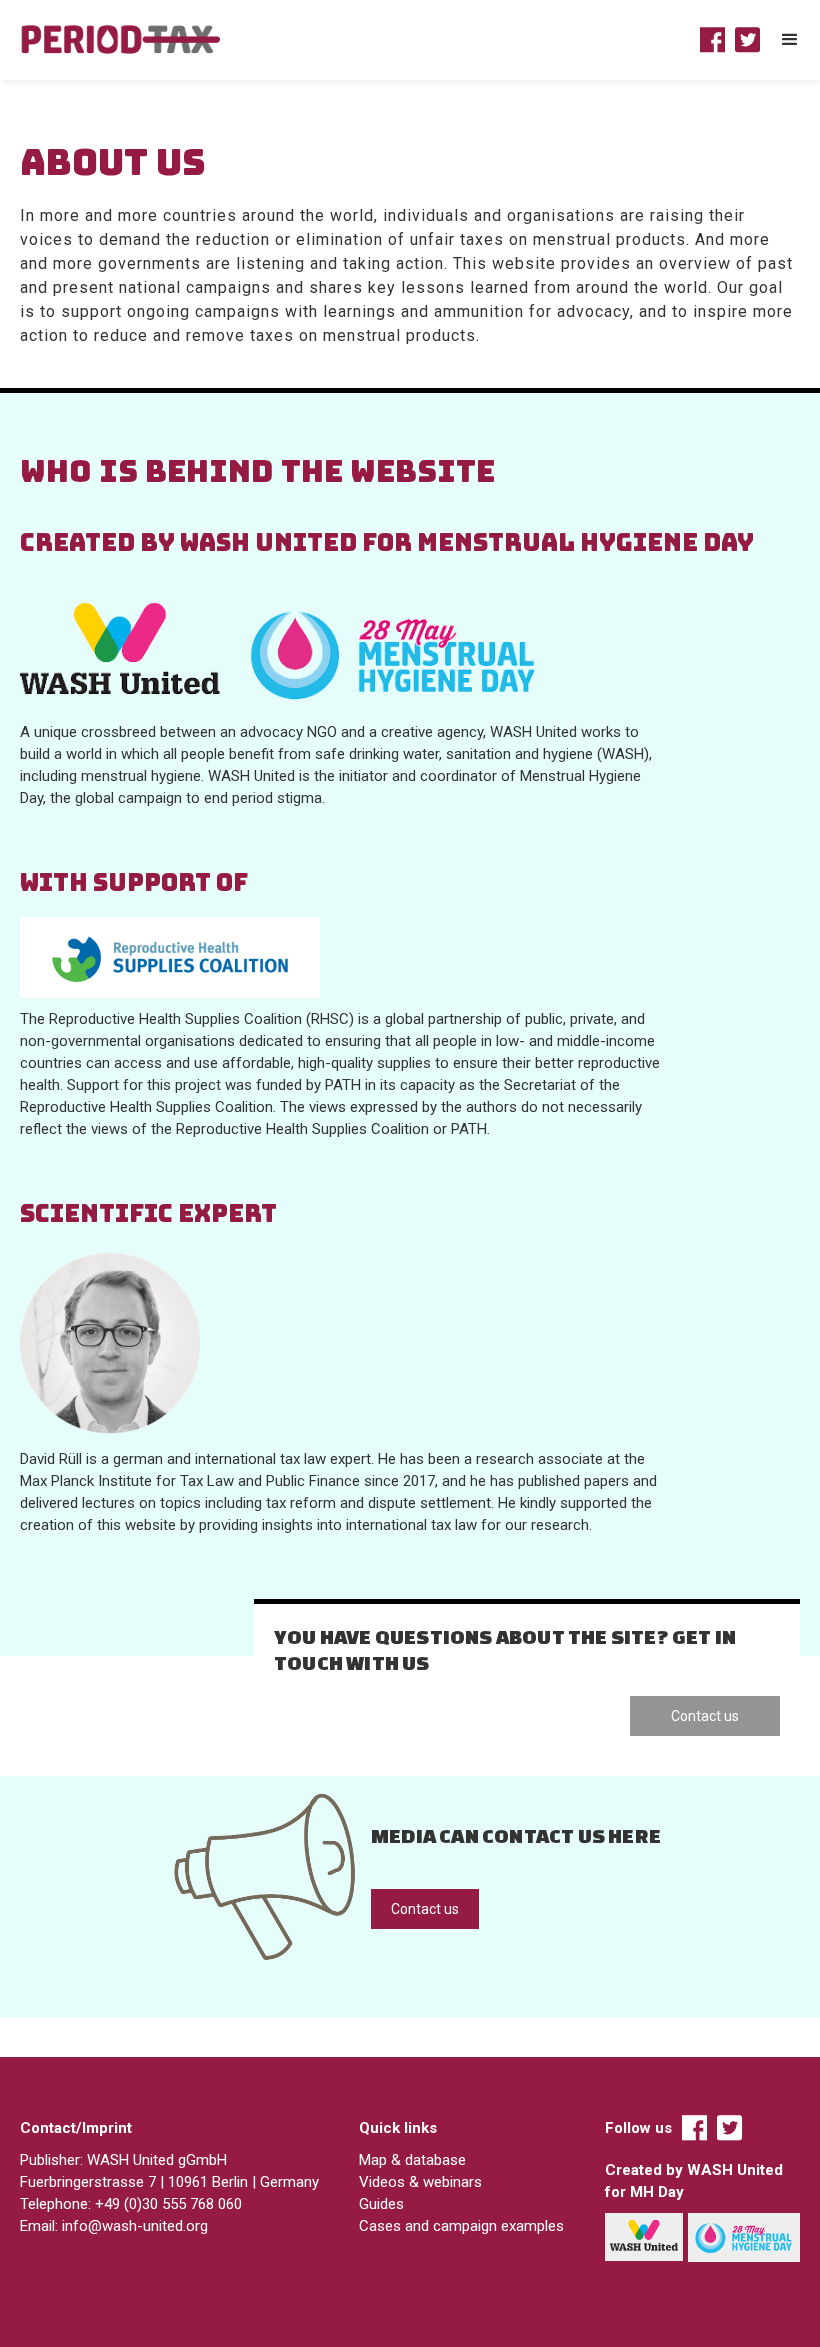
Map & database (412, 2160)
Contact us (705, 1716)
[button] (790, 40)
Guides (381, 2204)
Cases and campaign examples (461, 2226)
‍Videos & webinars (420, 2182)
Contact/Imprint (76, 2128)
